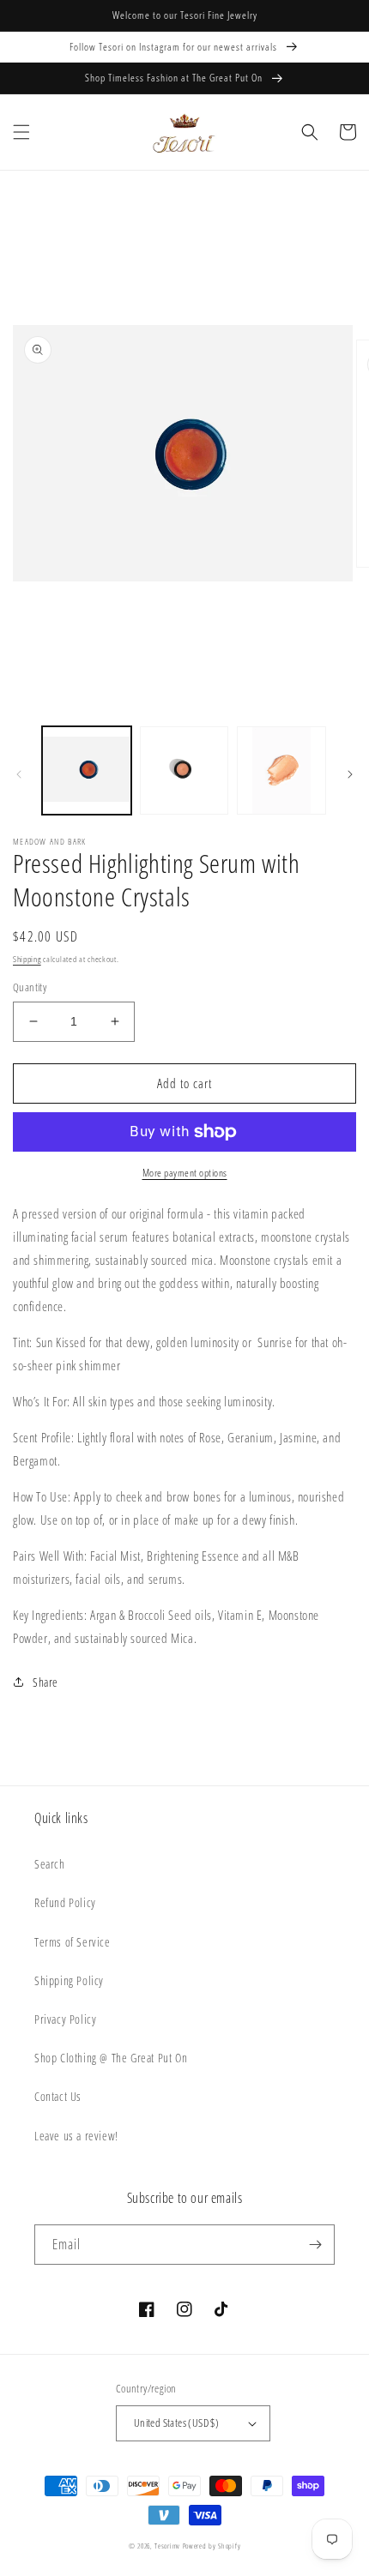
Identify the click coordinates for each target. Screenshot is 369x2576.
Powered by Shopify (212, 2546)
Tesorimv (167, 2546)
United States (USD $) (176, 2423)
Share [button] (45, 1682)
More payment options (185, 1173)
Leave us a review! (76, 2136)
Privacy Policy (65, 2019)
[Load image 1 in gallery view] (87, 771)
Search (50, 1864)
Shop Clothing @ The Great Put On (111, 2058)
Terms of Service (73, 1942)
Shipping (27, 959)
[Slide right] (350, 774)
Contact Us (58, 2096)
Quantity (30, 987)
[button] (21, 132)
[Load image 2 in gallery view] (184, 771)
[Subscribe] (315, 2245)
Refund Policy (65, 1902)
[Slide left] (19, 774)
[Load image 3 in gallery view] (281, 771)
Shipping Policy (69, 1980)
